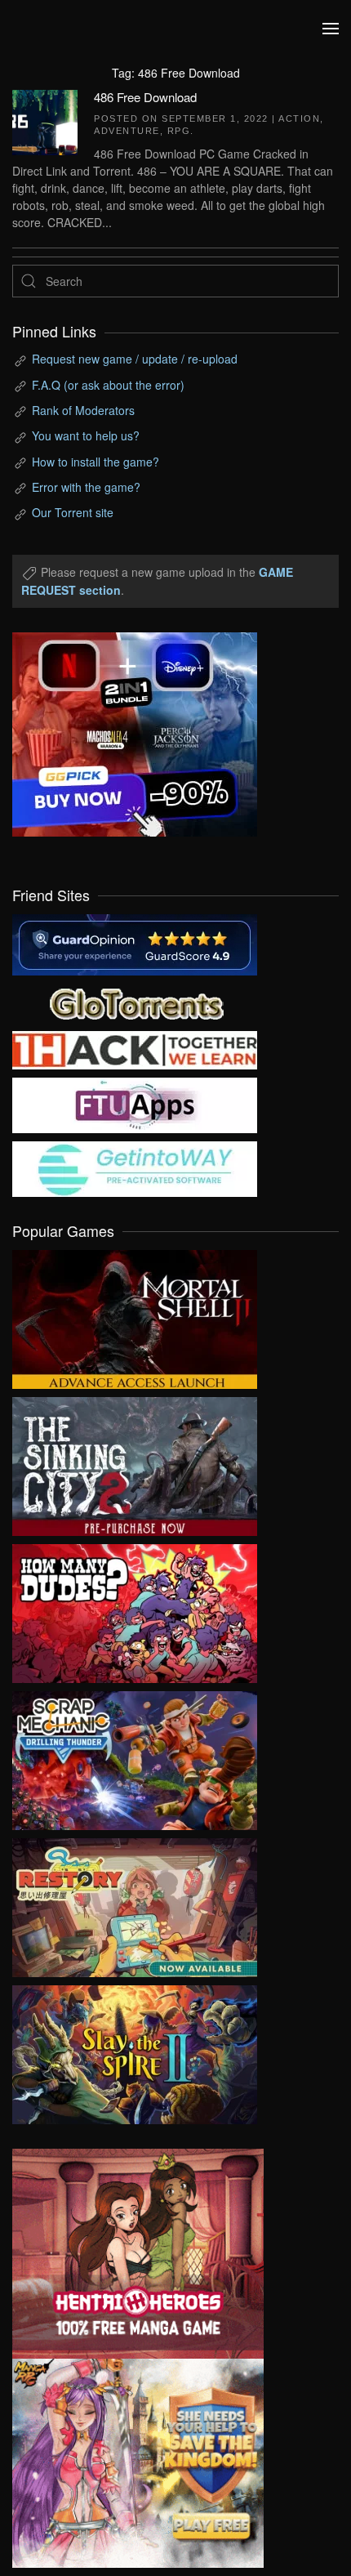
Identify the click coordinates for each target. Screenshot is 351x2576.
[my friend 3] (135, 1048)
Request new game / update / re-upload (135, 359)
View (135, 1315)
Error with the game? (86, 487)
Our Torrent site (73, 512)
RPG (179, 131)
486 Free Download (145, 97)
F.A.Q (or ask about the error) (108, 385)
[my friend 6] (135, 1104)
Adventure (127, 131)
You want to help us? (86, 435)
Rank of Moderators (83, 410)
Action (299, 118)
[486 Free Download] (45, 120)
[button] (331, 29)
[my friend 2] (135, 1002)
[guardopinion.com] (135, 943)
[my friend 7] (135, 1167)
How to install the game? (96, 462)
